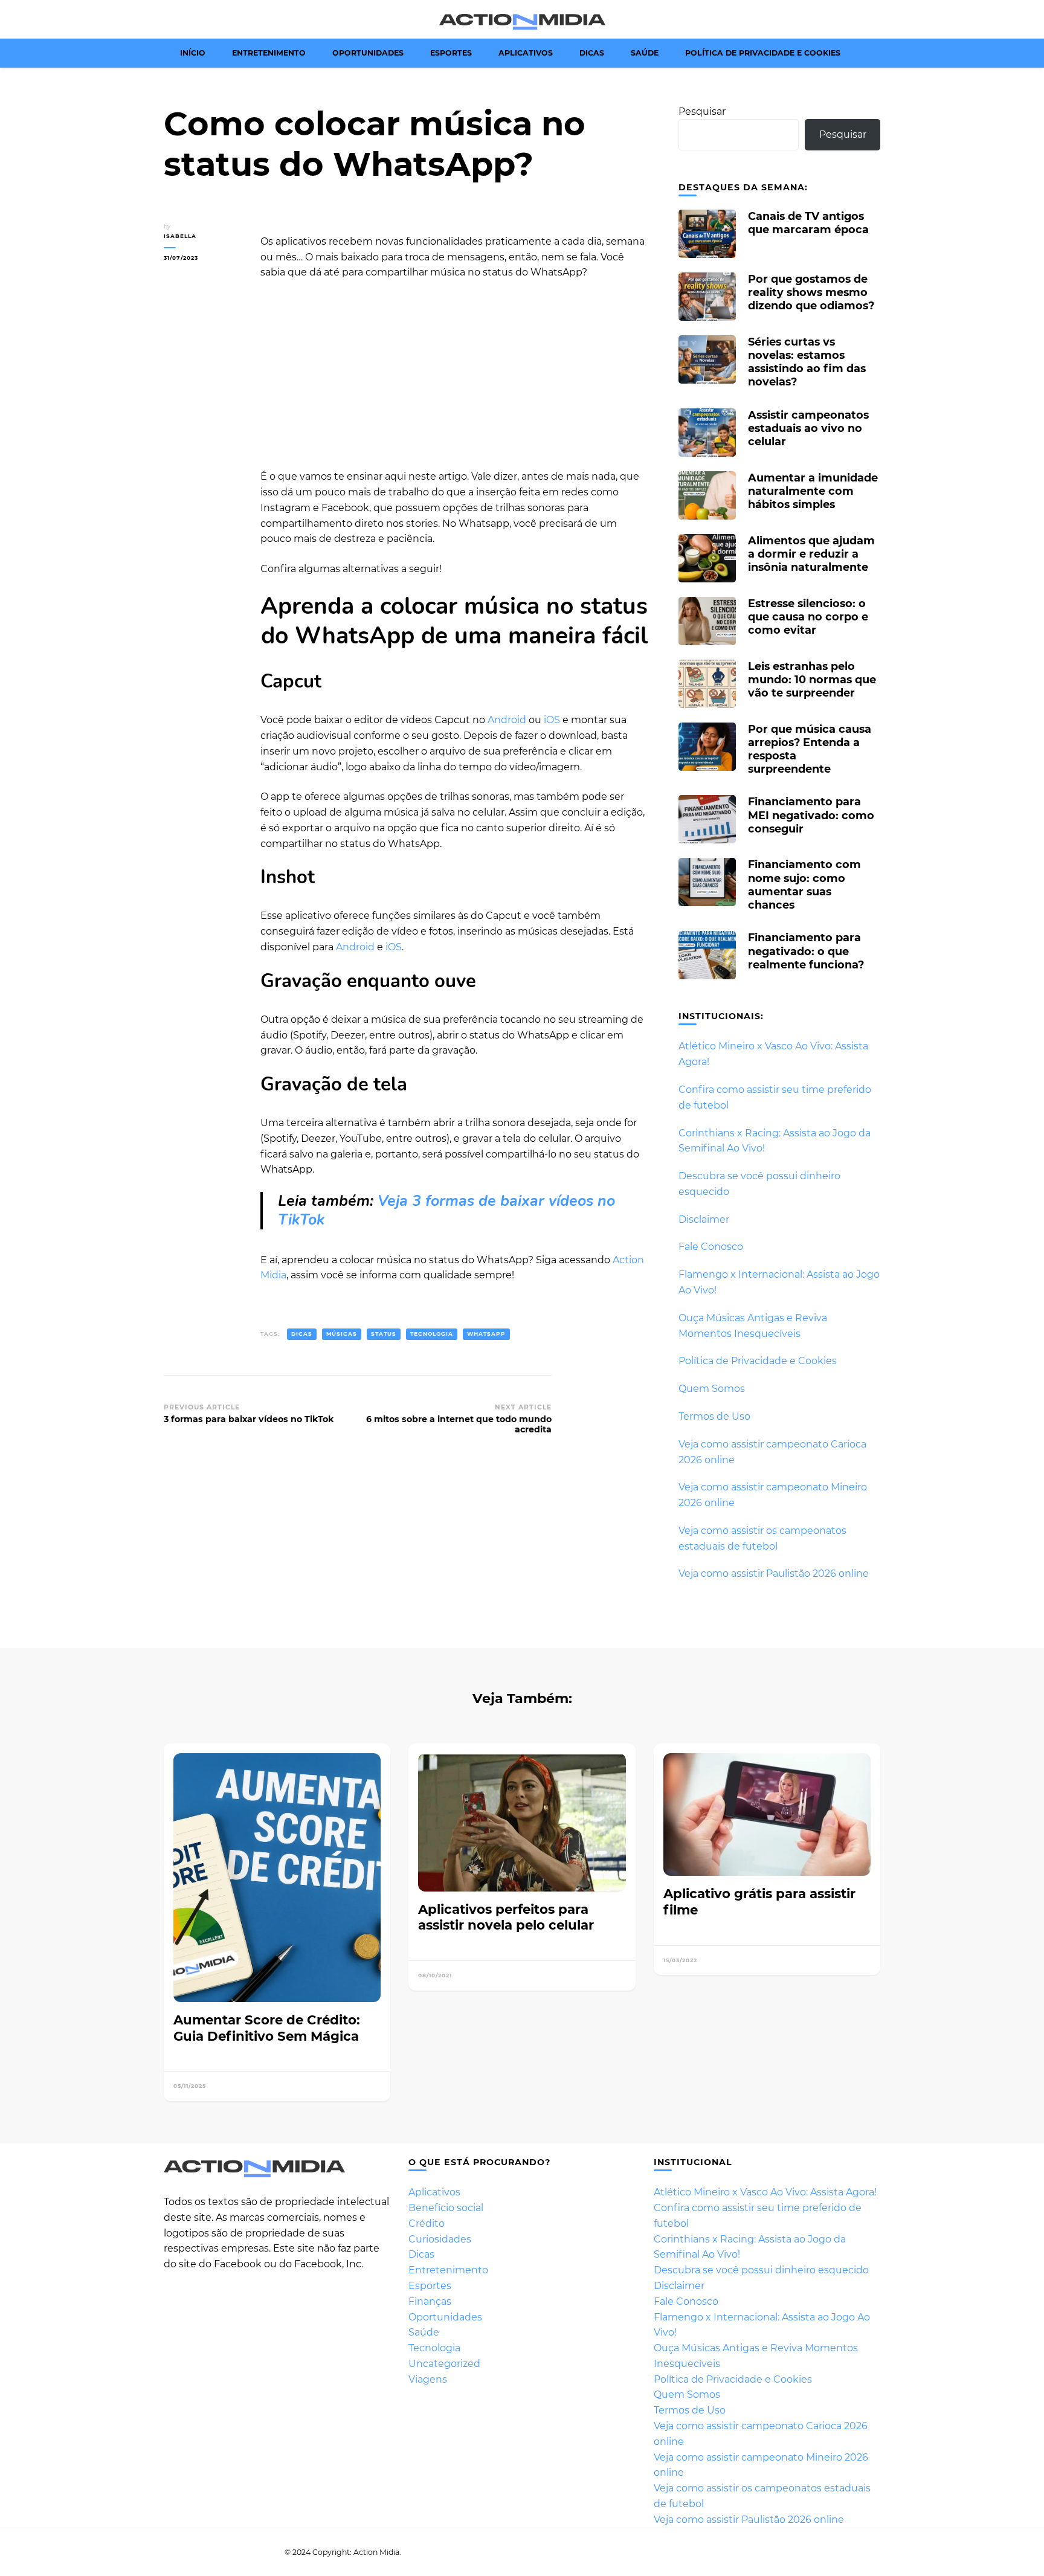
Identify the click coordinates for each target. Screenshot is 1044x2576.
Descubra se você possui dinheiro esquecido (761, 2270)
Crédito (427, 2223)
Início (193, 53)
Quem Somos (712, 1389)
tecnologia (432, 1334)
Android (507, 720)
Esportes (451, 53)
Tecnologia (434, 2348)
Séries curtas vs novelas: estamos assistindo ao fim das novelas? (807, 362)
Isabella (180, 236)
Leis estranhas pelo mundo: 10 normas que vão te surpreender (812, 679)
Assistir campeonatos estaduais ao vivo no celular (808, 428)
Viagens (428, 2379)
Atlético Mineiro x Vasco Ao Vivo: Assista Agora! (765, 2192)
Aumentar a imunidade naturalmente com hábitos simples (813, 491)
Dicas (592, 53)
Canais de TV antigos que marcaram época (808, 223)
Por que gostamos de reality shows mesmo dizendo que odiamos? (811, 292)
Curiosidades (440, 2239)
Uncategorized (444, 2364)
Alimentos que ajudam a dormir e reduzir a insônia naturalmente (811, 554)
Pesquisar (702, 111)
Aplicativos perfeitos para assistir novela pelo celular (506, 1917)
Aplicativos (526, 53)
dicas (302, 1334)
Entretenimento (269, 53)
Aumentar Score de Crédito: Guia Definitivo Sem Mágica (267, 2028)
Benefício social (446, 2208)
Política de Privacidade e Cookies (763, 53)
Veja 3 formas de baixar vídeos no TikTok (446, 1210)
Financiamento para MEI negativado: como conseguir (811, 815)
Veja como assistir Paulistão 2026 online (774, 1573)
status (384, 1334)
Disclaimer (704, 1219)
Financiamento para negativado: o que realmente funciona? (806, 951)
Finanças (430, 2301)
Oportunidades (368, 53)
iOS (552, 720)
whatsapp (486, 1334)
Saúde (645, 53)
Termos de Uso (714, 1416)
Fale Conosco (711, 1247)
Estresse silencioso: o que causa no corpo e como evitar (808, 617)
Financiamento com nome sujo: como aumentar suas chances (804, 884)
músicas (342, 1334)
